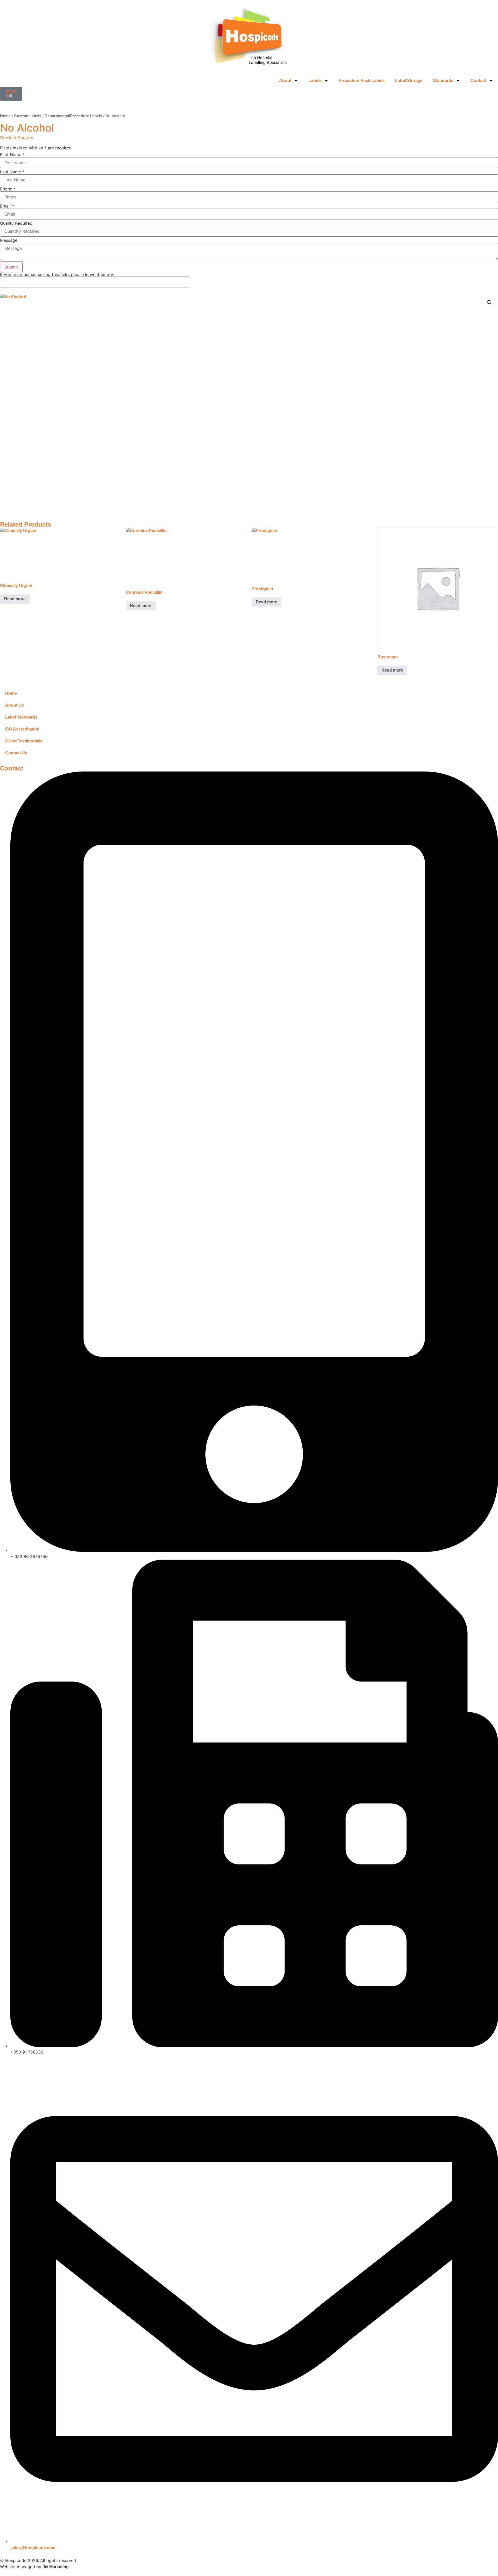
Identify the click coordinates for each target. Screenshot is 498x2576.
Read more (15, 599)
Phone (8, 189)
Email (7, 206)
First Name (12, 155)
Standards (443, 81)
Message (9, 240)
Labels (315, 81)
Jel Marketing (56, 2567)
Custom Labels (28, 116)
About (285, 81)
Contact (478, 81)
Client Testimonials (24, 741)
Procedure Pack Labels (362, 81)
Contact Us (16, 753)
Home (5, 116)
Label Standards (21, 717)
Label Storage (409, 81)
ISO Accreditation (22, 729)
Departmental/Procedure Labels (73, 116)
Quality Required (16, 223)
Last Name (12, 172)
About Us (15, 705)
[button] (489, 302)
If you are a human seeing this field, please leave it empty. (57, 275)
